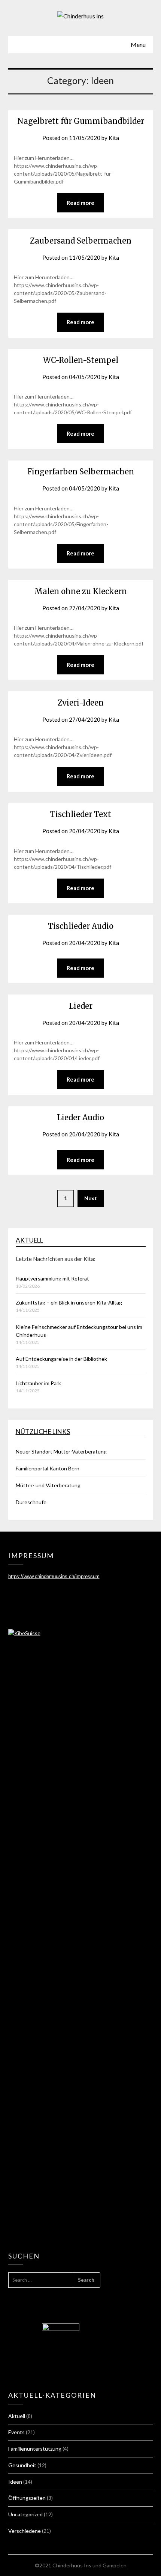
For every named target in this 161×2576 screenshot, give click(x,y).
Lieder (81, 1006)
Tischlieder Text (81, 814)
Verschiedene (25, 2531)
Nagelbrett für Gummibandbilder (81, 121)
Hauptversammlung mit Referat (52, 1278)
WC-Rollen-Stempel (81, 360)
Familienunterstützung (35, 2449)
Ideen (15, 2482)
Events (16, 2432)
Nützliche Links (43, 1432)
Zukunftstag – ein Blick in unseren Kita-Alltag (69, 1302)
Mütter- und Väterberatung (48, 1485)
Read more (80, 203)
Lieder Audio (80, 1117)
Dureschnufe (31, 1502)
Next (91, 1198)
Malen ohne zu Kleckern (81, 591)
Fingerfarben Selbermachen (81, 472)
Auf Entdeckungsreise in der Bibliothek (61, 1359)
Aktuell (29, 1240)
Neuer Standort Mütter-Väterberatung (61, 1451)
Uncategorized (25, 2514)
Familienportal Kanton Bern (48, 1468)
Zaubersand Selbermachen (81, 241)
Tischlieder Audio (81, 926)
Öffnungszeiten (27, 2498)
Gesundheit (22, 2465)
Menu (138, 44)
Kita (114, 138)
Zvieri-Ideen (81, 703)
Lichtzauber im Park (38, 1383)
